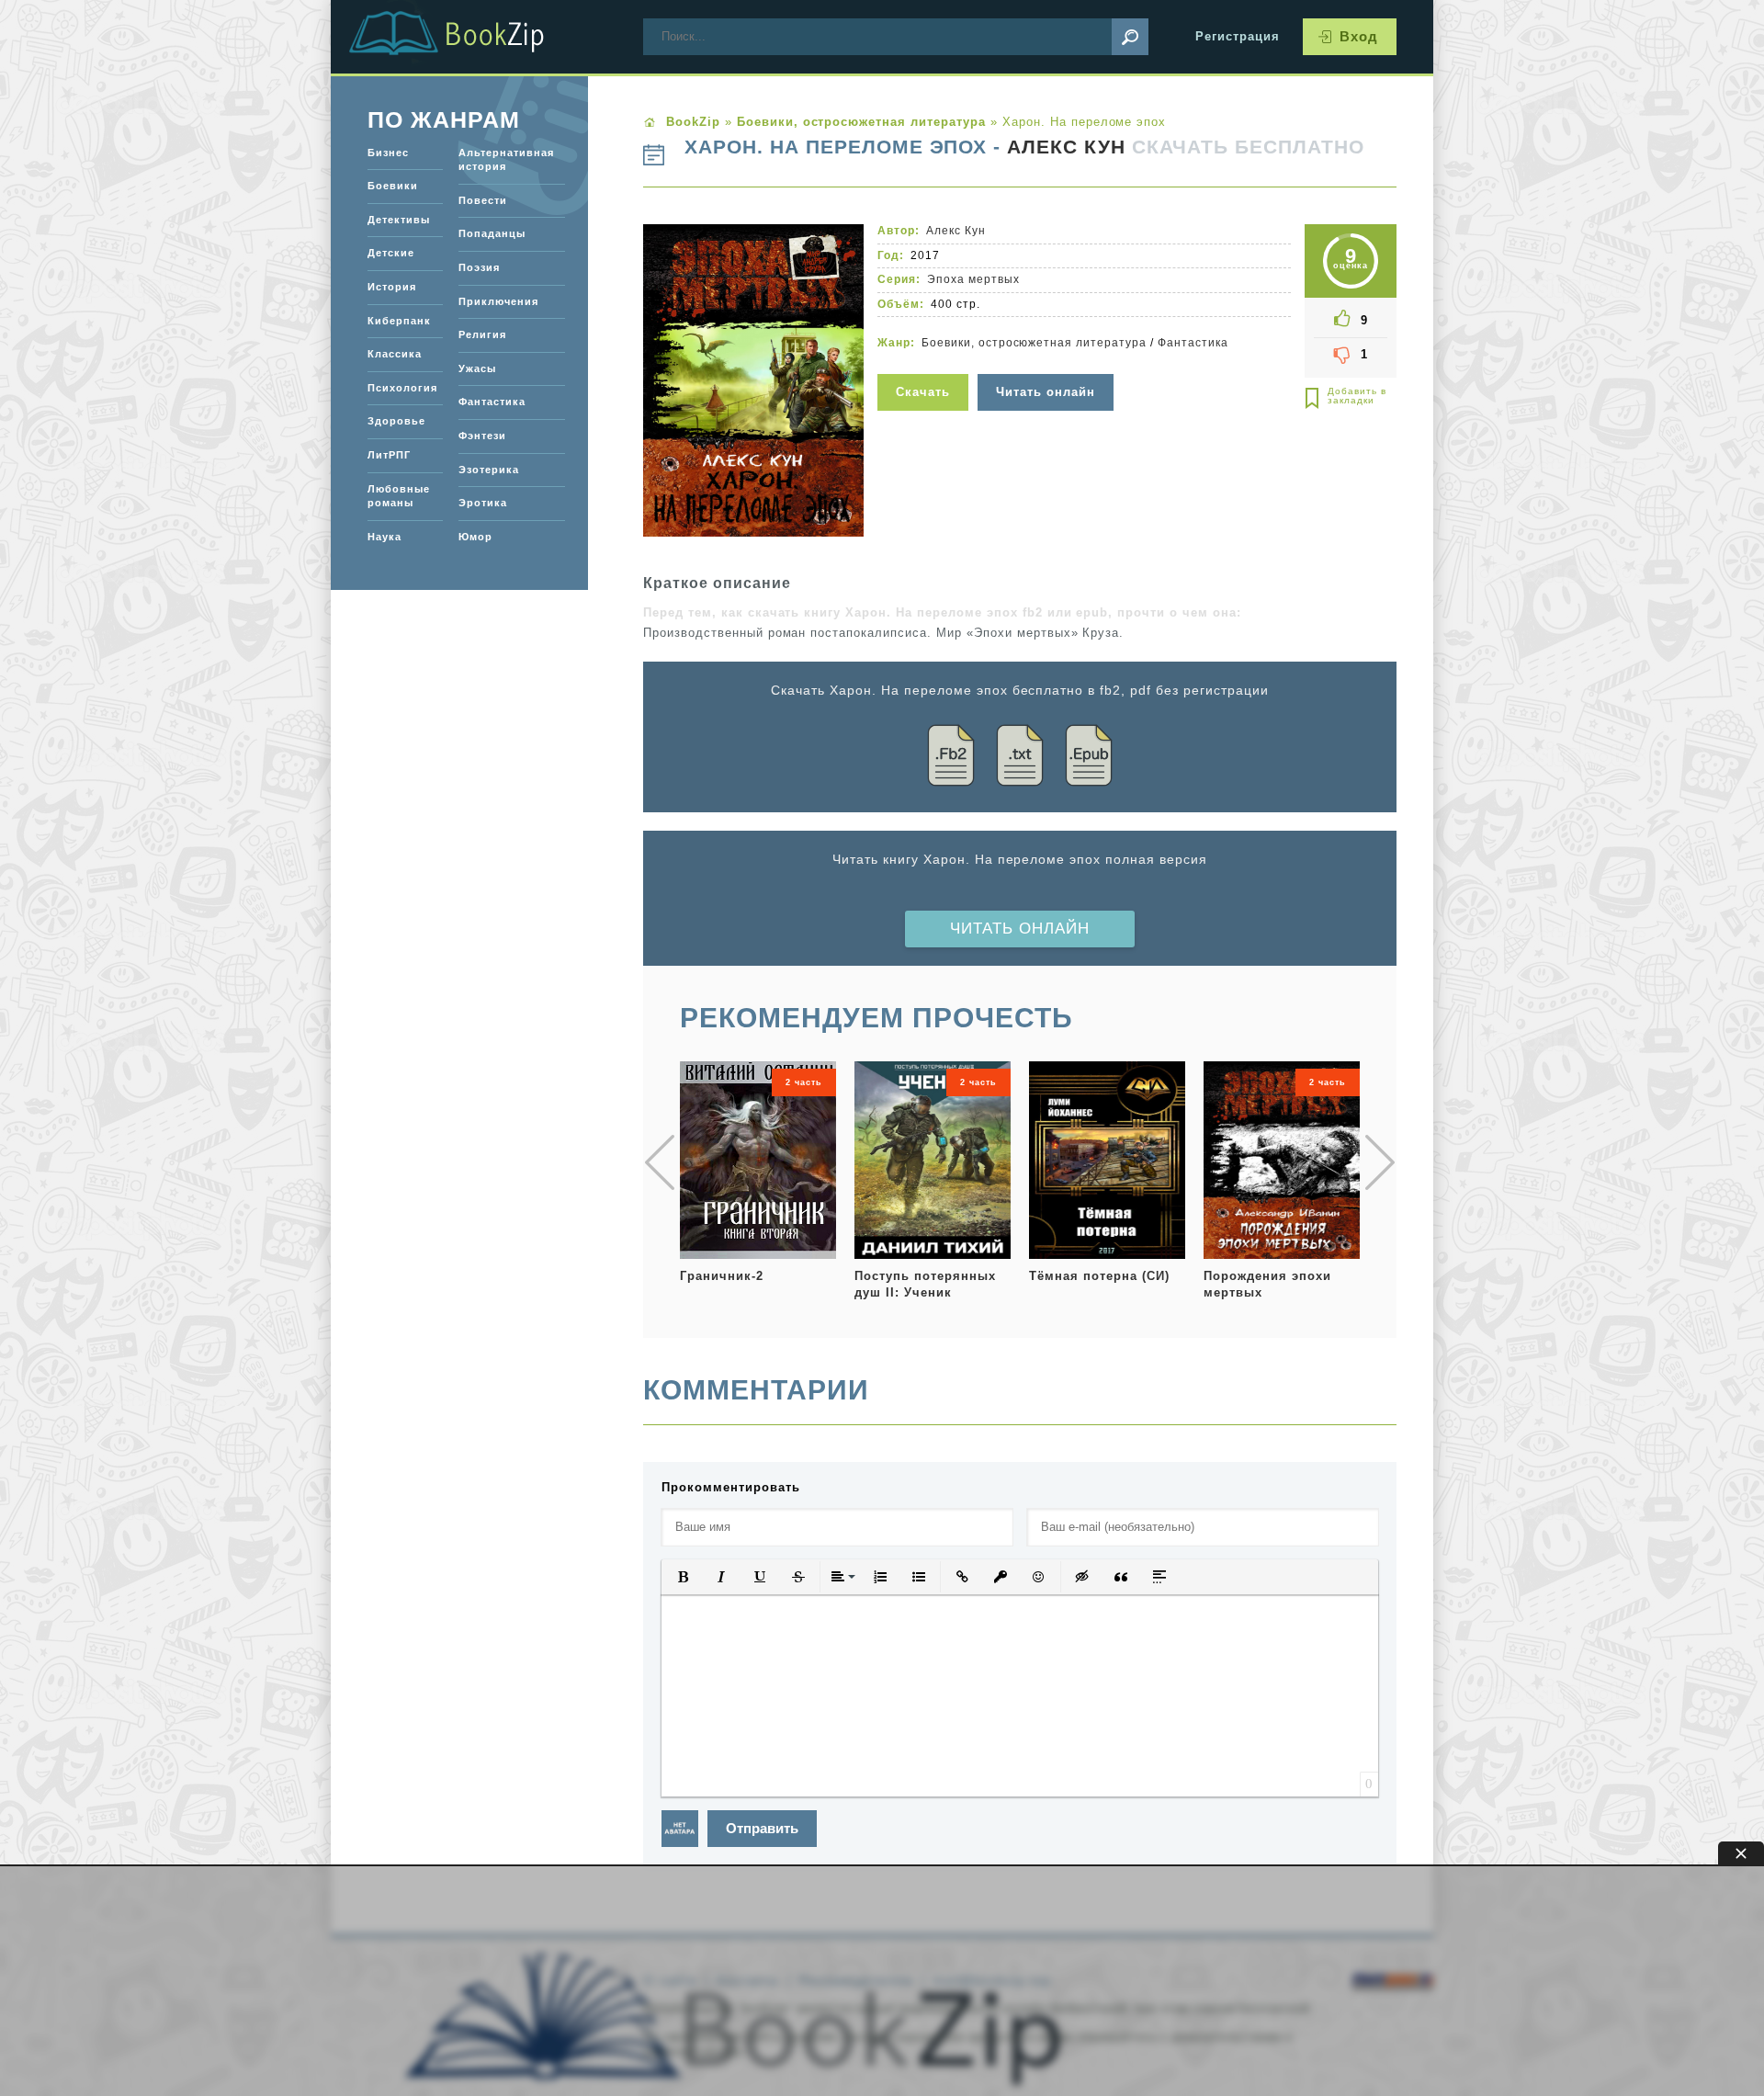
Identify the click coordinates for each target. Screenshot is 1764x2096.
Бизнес (388, 153)
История (392, 287)
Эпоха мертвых (973, 279)
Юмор (475, 537)
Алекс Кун (1066, 147)
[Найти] (1130, 37)
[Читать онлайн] (1048, 363)
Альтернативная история (506, 160)
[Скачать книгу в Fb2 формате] (951, 759)
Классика (395, 354)
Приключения (498, 301)
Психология (402, 388)
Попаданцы (492, 233)
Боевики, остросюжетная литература (1034, 343)
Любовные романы (399, 496)
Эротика (483, 503)
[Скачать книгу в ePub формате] (1089, 759)
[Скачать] (925, 363)
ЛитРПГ (389, 455)
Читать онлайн (1020, 929)
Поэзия (479, 267)
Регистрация (1238, 36)
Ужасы (477, 368)
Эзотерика (489, 470)
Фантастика (1193, 343)
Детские (391, 253)
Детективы (399, 220)
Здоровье (396, 421)
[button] (683, 1577)
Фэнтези (482, 436)
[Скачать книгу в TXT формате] (1020, 759)
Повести (483, 200)
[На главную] (469, 37)
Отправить (762, 1828)
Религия (482, 334)
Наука (384, 537)
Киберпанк (399, 321)
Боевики (393, 186)
